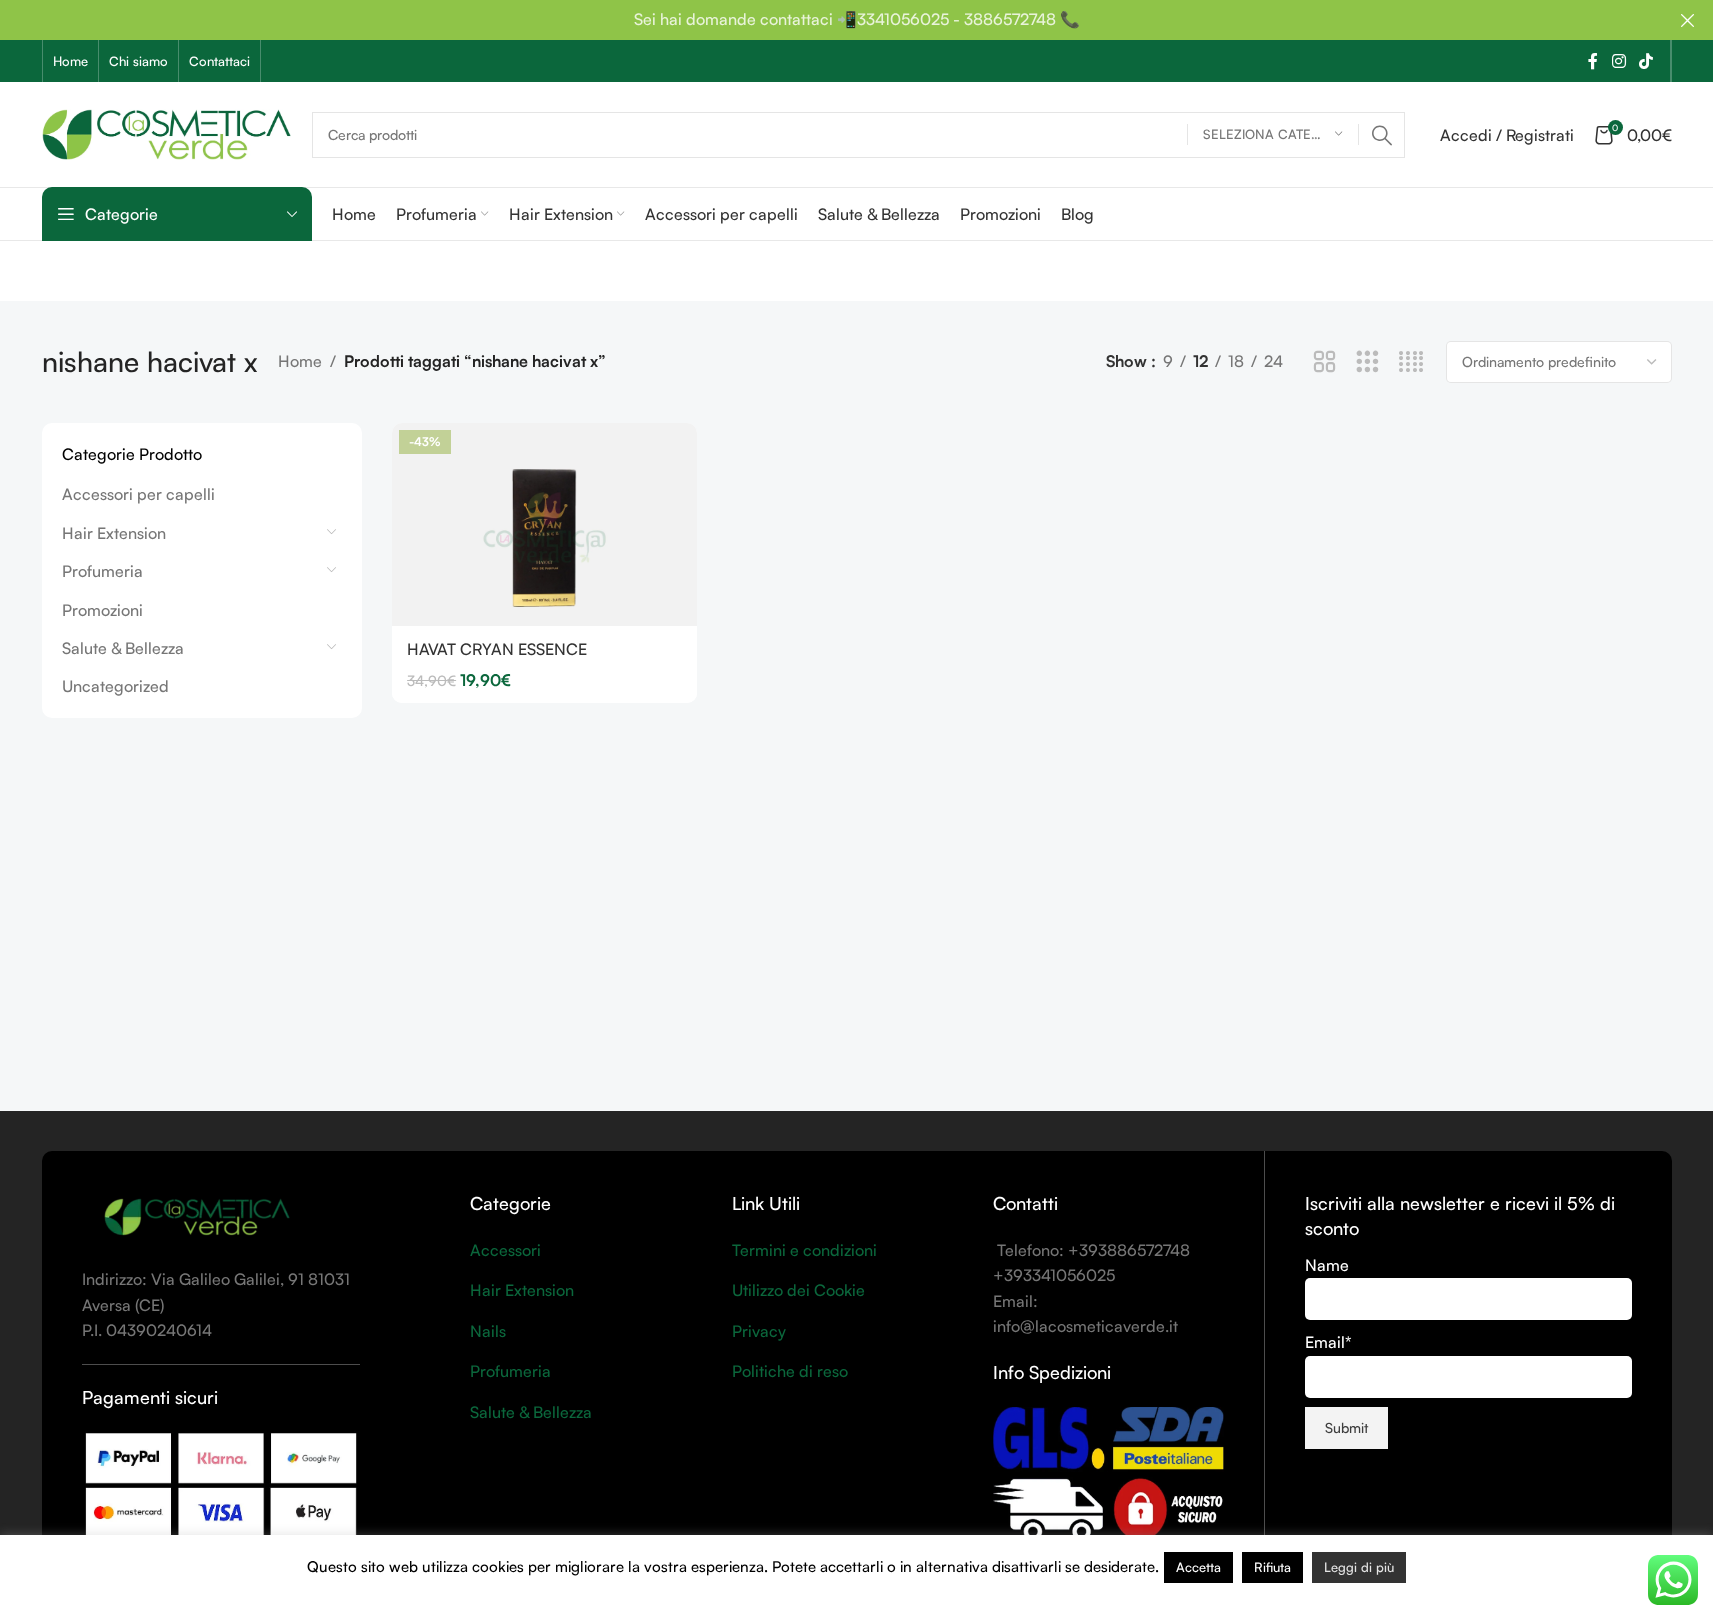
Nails (488, 1331)
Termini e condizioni (804, 1250)
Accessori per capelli (138, 494)
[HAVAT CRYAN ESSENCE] (544, 524)
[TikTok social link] (1645, 61)
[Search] (1382, 135)
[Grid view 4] (1411, 362)
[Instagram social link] (1618, 61)
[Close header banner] (1688, 20)
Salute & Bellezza (123, 648)
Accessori (505, 1250)
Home (300, 361)
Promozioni (102, 610)
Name (1327, 1265)
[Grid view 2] (1324, 362)
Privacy (759, 1331)
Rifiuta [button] (1272, 1567)
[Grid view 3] (1367, 362)
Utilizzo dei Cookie (798, 1290)
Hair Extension (114, 533)
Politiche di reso (790, 1371)
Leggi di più (1359, 1567)
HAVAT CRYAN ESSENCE (497, 649)
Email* (1328, 1342)
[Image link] (197, 1217)
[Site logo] (167, 132)
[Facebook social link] (1593, 61)
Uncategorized (115, 686)
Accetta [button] (1198, 1567)
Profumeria (102, 571)
